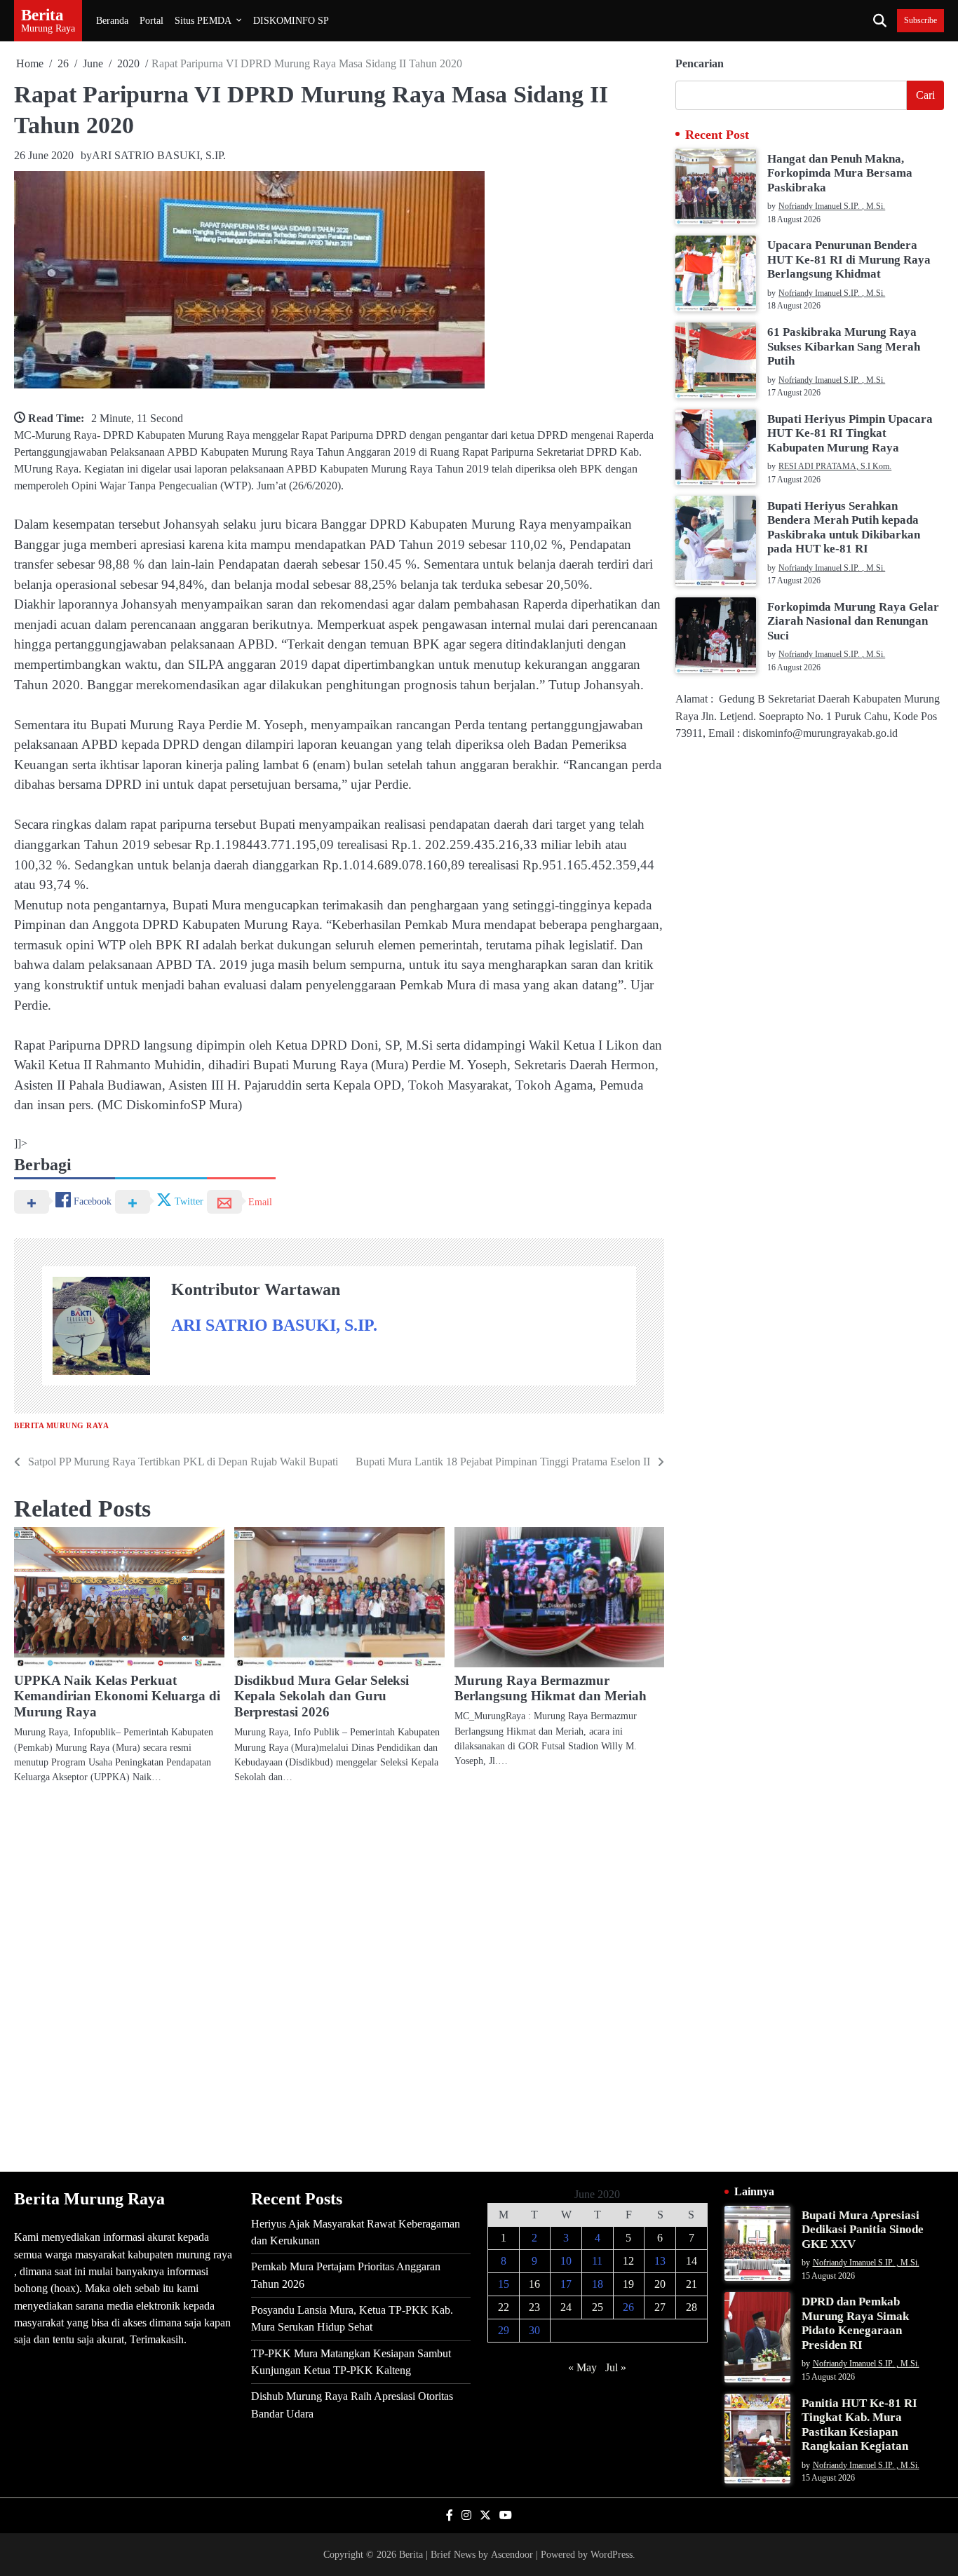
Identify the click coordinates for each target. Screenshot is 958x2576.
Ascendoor (512, 2554)
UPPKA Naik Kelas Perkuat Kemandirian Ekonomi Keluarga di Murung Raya (117, 1696)
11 (597, 2261)
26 (628, 2307)
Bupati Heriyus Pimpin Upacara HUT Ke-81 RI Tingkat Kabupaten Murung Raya (850, 433)
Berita (42, 15)
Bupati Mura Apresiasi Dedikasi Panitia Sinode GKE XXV (863, 2230)
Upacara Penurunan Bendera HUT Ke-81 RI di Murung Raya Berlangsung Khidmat (849, 259)
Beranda (112, 20)
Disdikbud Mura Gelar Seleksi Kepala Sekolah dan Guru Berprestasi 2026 (322, 1696)
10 (566, 2261)
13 (660, 2261)
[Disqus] (339, 1977)
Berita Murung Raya (61, 1426)
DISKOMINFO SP (291, 20)
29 (504, 2330)
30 (534, 2330)
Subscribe (920, 21)
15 (504, 2284)
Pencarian (700, 63)
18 (598, 2284)
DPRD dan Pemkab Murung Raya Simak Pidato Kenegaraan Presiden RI (855, 2323)
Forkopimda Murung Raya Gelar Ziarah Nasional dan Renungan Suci (853, 621)
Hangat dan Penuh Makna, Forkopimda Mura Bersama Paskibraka (840, 172)
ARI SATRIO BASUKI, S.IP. (159, 155)
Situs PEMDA (203, 20)
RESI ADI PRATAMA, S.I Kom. (835, 467)
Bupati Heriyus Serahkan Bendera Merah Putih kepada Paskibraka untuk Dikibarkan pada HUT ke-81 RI (844, 527)
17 (566, 2284)
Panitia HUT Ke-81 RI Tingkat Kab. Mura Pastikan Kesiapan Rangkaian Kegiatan (859, 2425)
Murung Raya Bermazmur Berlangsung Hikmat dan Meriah (551, 1688)
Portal (151, 20)
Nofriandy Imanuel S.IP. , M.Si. (832, 206)
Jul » (616, 2367)
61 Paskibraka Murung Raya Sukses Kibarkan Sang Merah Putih (844, 346)
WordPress (612, 2554)
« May (582, 2367)
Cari (925, 95)
